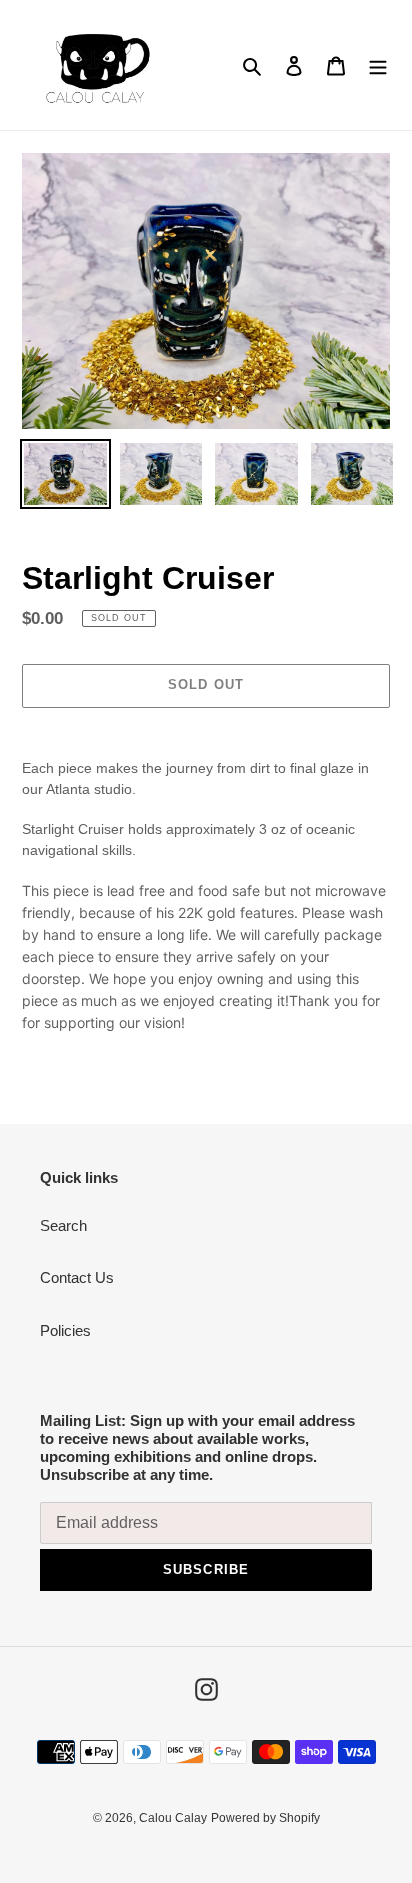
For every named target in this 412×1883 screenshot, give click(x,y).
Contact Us (77, 1277)
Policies (65, 1330)
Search (63, 1225)
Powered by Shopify (265, 1818)
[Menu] (378, 65)
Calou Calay (173, 1818)
